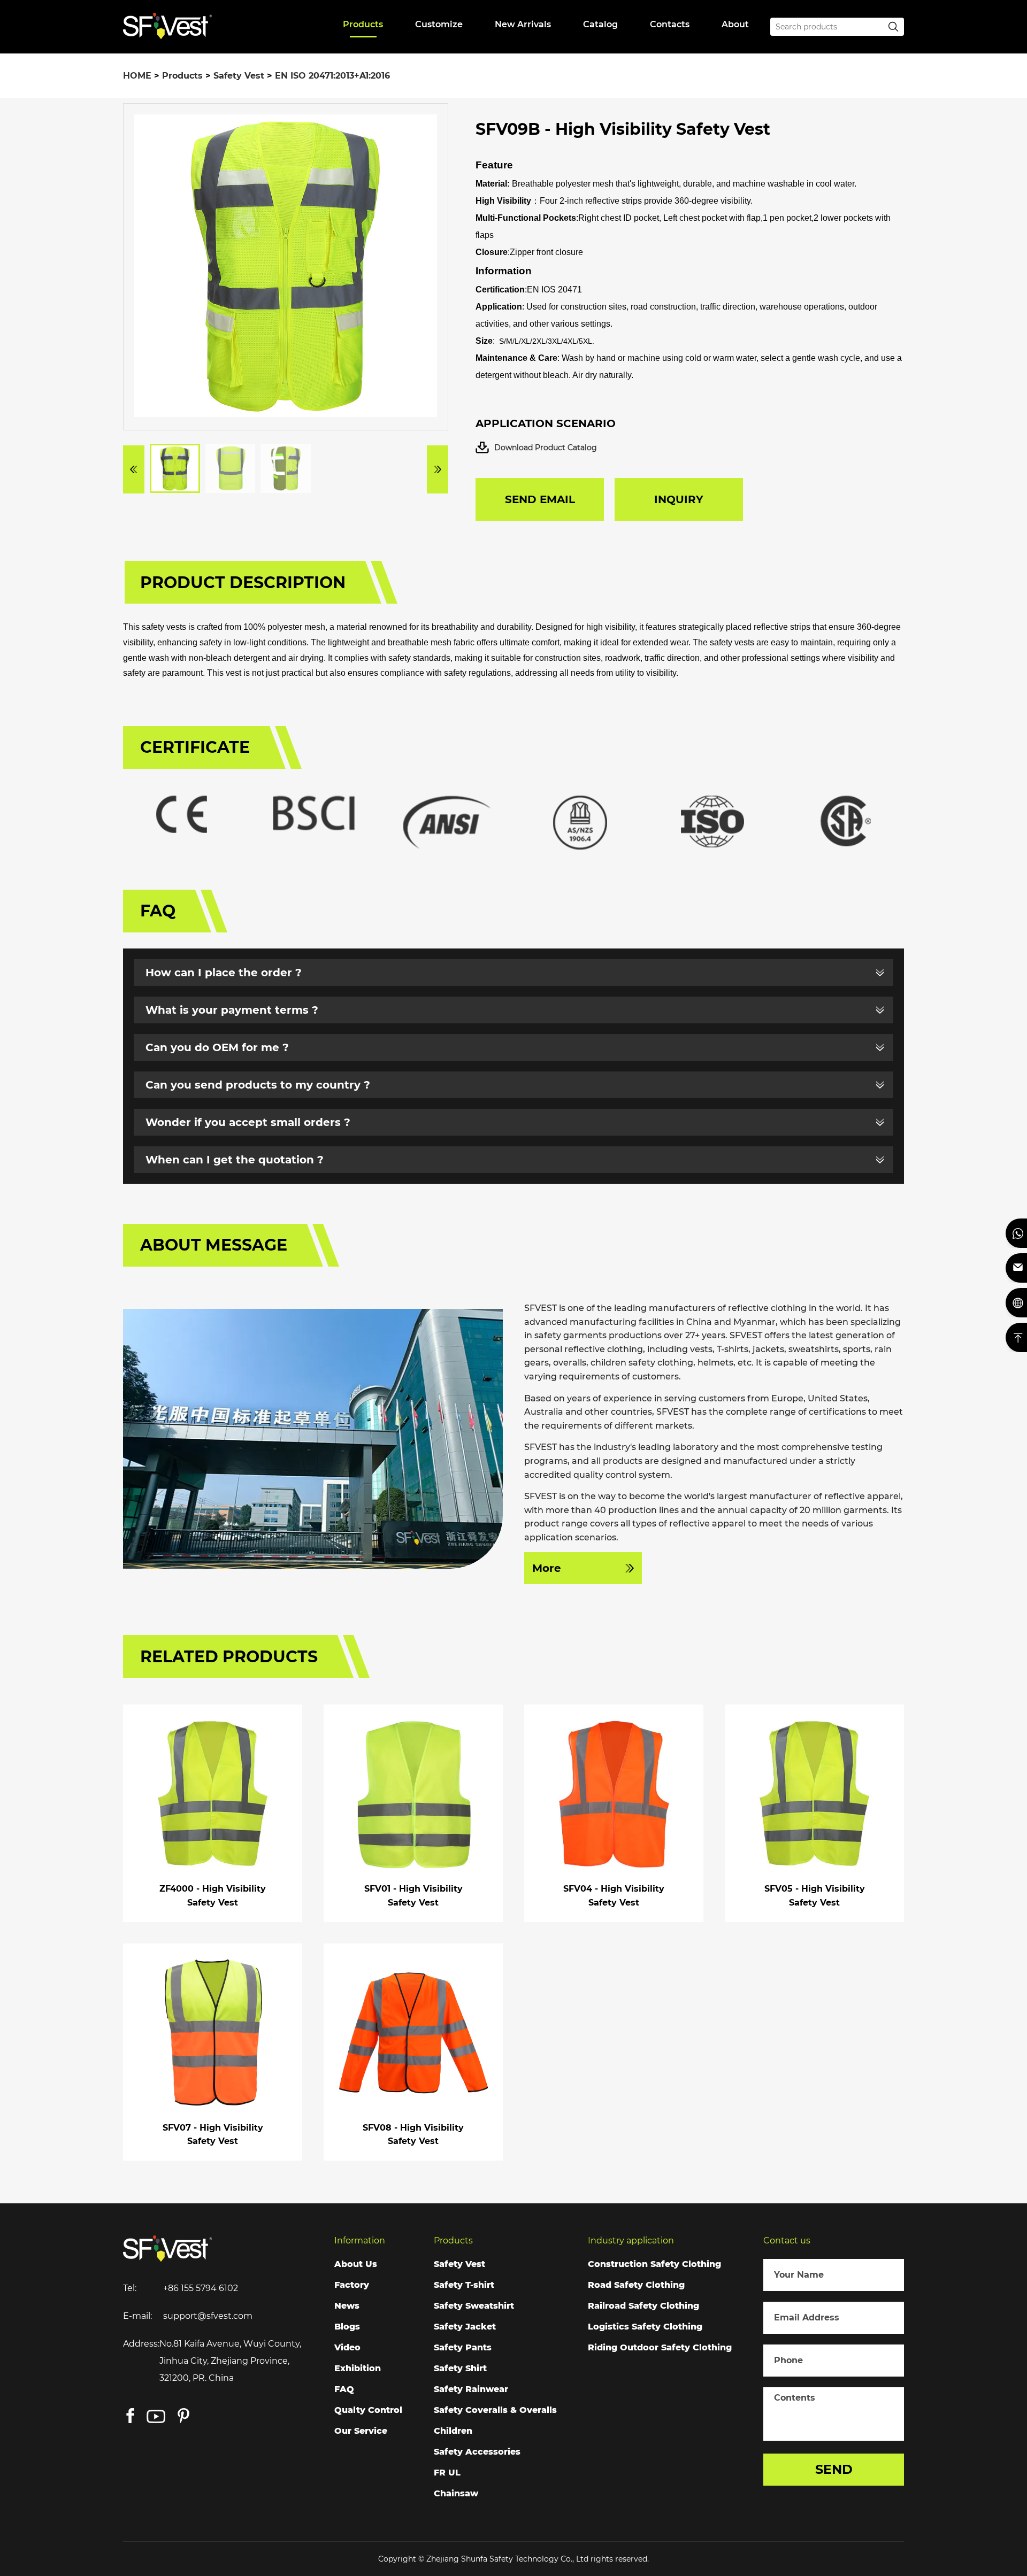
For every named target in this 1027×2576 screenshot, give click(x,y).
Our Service (361, 2431)
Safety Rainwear (471, 2389)
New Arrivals (523, 24)
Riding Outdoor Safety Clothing (660, 2347)
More (547, 1568)
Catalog (600, 24)
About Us (356, 2264)
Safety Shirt (460, 2368)
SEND (834, 2469)
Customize (439, 24)
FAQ (344, 2389)
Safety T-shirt (464, 2285)
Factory (352, 2285)
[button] (134, 469)
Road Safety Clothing (636, 2285)
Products (363, 24)
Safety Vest (239, 76)
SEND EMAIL (540, 499)
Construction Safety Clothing (654, 2264)
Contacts (670, 24)
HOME (137, 76)
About (735, 24)
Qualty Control (368, 2410)
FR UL (447, 2473)
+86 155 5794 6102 (201, 2288)
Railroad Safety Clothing (643, 2306)
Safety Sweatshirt (474, 2306)
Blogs (347, 2327)
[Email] (1016, 1268)
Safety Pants (463, 2347)
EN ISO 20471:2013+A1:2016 (332, 76)
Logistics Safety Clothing (645, 2327)
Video (347, 2347)
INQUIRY (679, 499)
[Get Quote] (1016, 1303)
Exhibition (358, 2368)
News (347, 2306)
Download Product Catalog (546, 448)
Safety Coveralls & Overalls (495, 2410)
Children (453, 2431)
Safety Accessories (477, 2452)
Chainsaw (456, 2493)
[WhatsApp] (1016, 1233)
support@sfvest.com (208, 2316)
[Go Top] (1016, 1337)
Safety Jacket (465, 2327)
